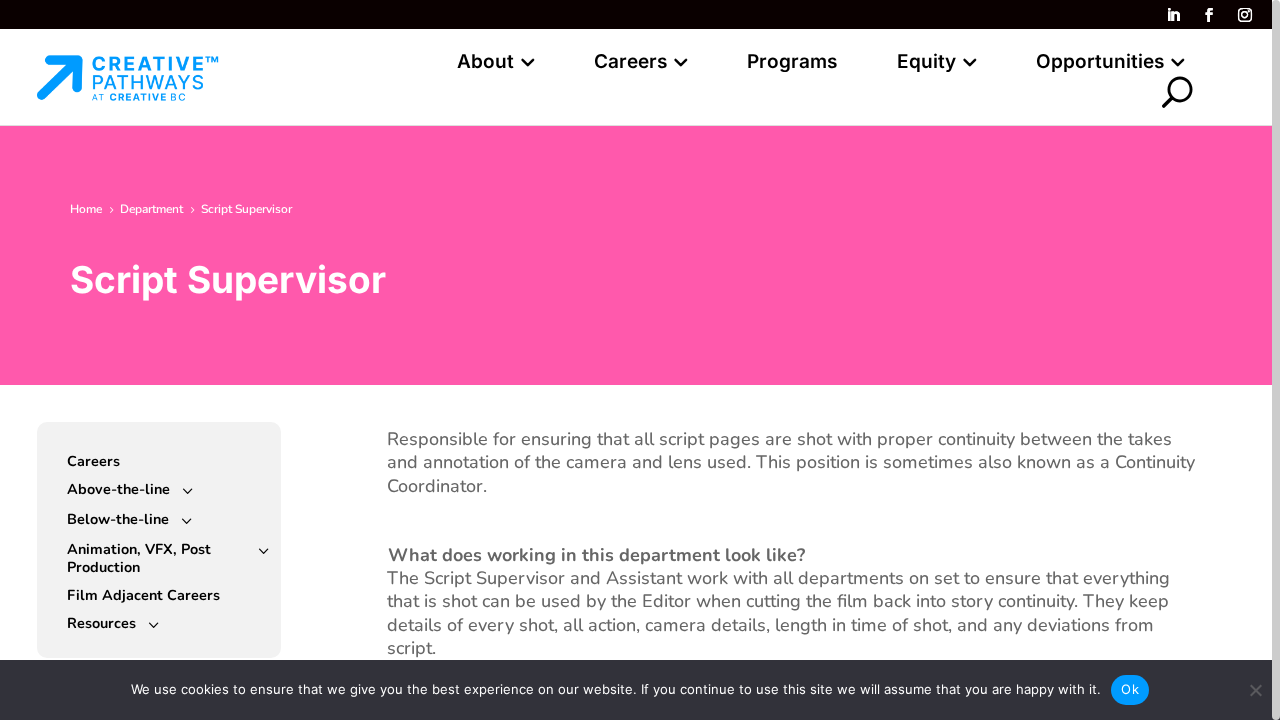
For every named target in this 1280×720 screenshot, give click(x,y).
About (485, 64)
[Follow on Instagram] (1245, 15)
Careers (630, 64)
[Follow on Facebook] (1209, 15)
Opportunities (1100, 64)
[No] (1255, 690)
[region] (640, 360)
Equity (926, 64)
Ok (1130, 689)
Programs (792, 64)
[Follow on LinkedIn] (1173, 15)
